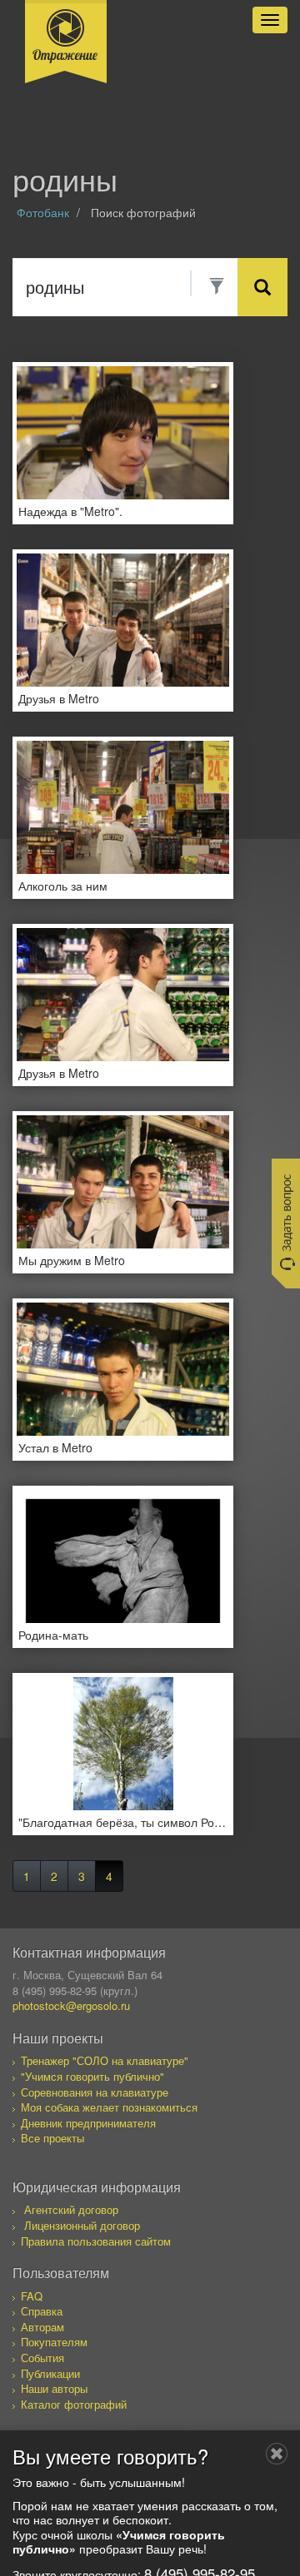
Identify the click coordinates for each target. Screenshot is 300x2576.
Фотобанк (43, 212)
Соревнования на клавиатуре (95, 2092)
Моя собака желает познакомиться (109, 2107)
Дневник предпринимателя (88, 2123)
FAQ (32, 2296)
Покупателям (54, 2342)
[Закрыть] (277, 2454)
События (42, 2358)
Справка (42, 2311)
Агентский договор (71, 2209)
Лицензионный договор (82, 2225)
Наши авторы (54, 2388)
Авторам (42, 2327)
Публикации (50, 2373)
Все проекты (52, 2138)
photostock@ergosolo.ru (71, 2005)
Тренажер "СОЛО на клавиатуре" (105, 2060)
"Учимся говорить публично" (92, 2076)
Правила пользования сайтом (96, 2241)
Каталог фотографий (74, 2404)
